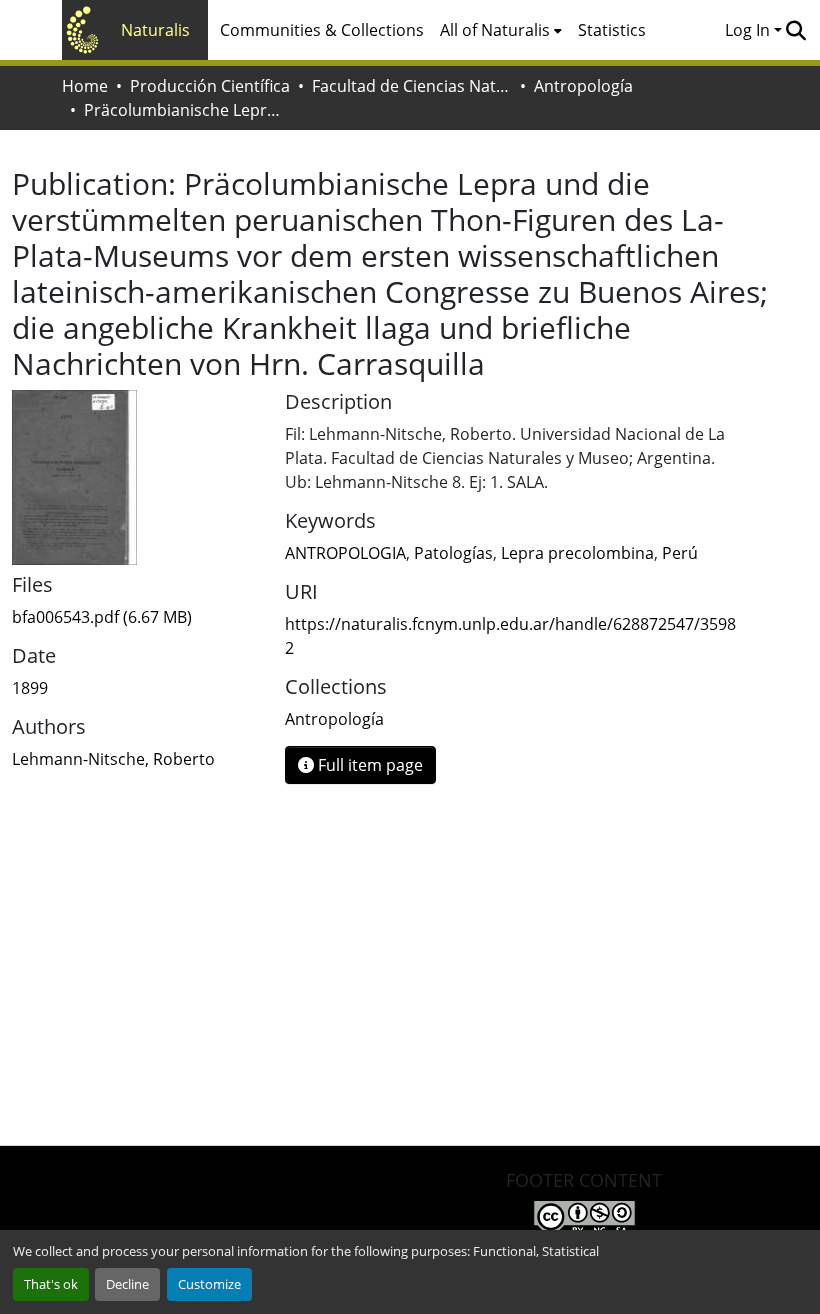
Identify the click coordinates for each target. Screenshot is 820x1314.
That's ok (51, 1284)
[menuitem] (501, 30)
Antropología (583, 86)
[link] (136, 617)
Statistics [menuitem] (612, 30)
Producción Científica (210, 86)
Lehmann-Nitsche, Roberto (113, 759)
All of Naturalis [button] (495, 30)
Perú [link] (680, 553)
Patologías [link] (453, 553)
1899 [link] (30, 688)
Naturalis (155, 30)
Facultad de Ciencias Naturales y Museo (412, 86)
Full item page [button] (368, 765)
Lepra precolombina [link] (577, 553)
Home (85, 86)
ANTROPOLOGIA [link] (345, 553)
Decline (127, 1284)
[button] (795, 30)
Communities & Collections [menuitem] (322, 30)
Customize (209, 1284)
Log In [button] (749, 30)
